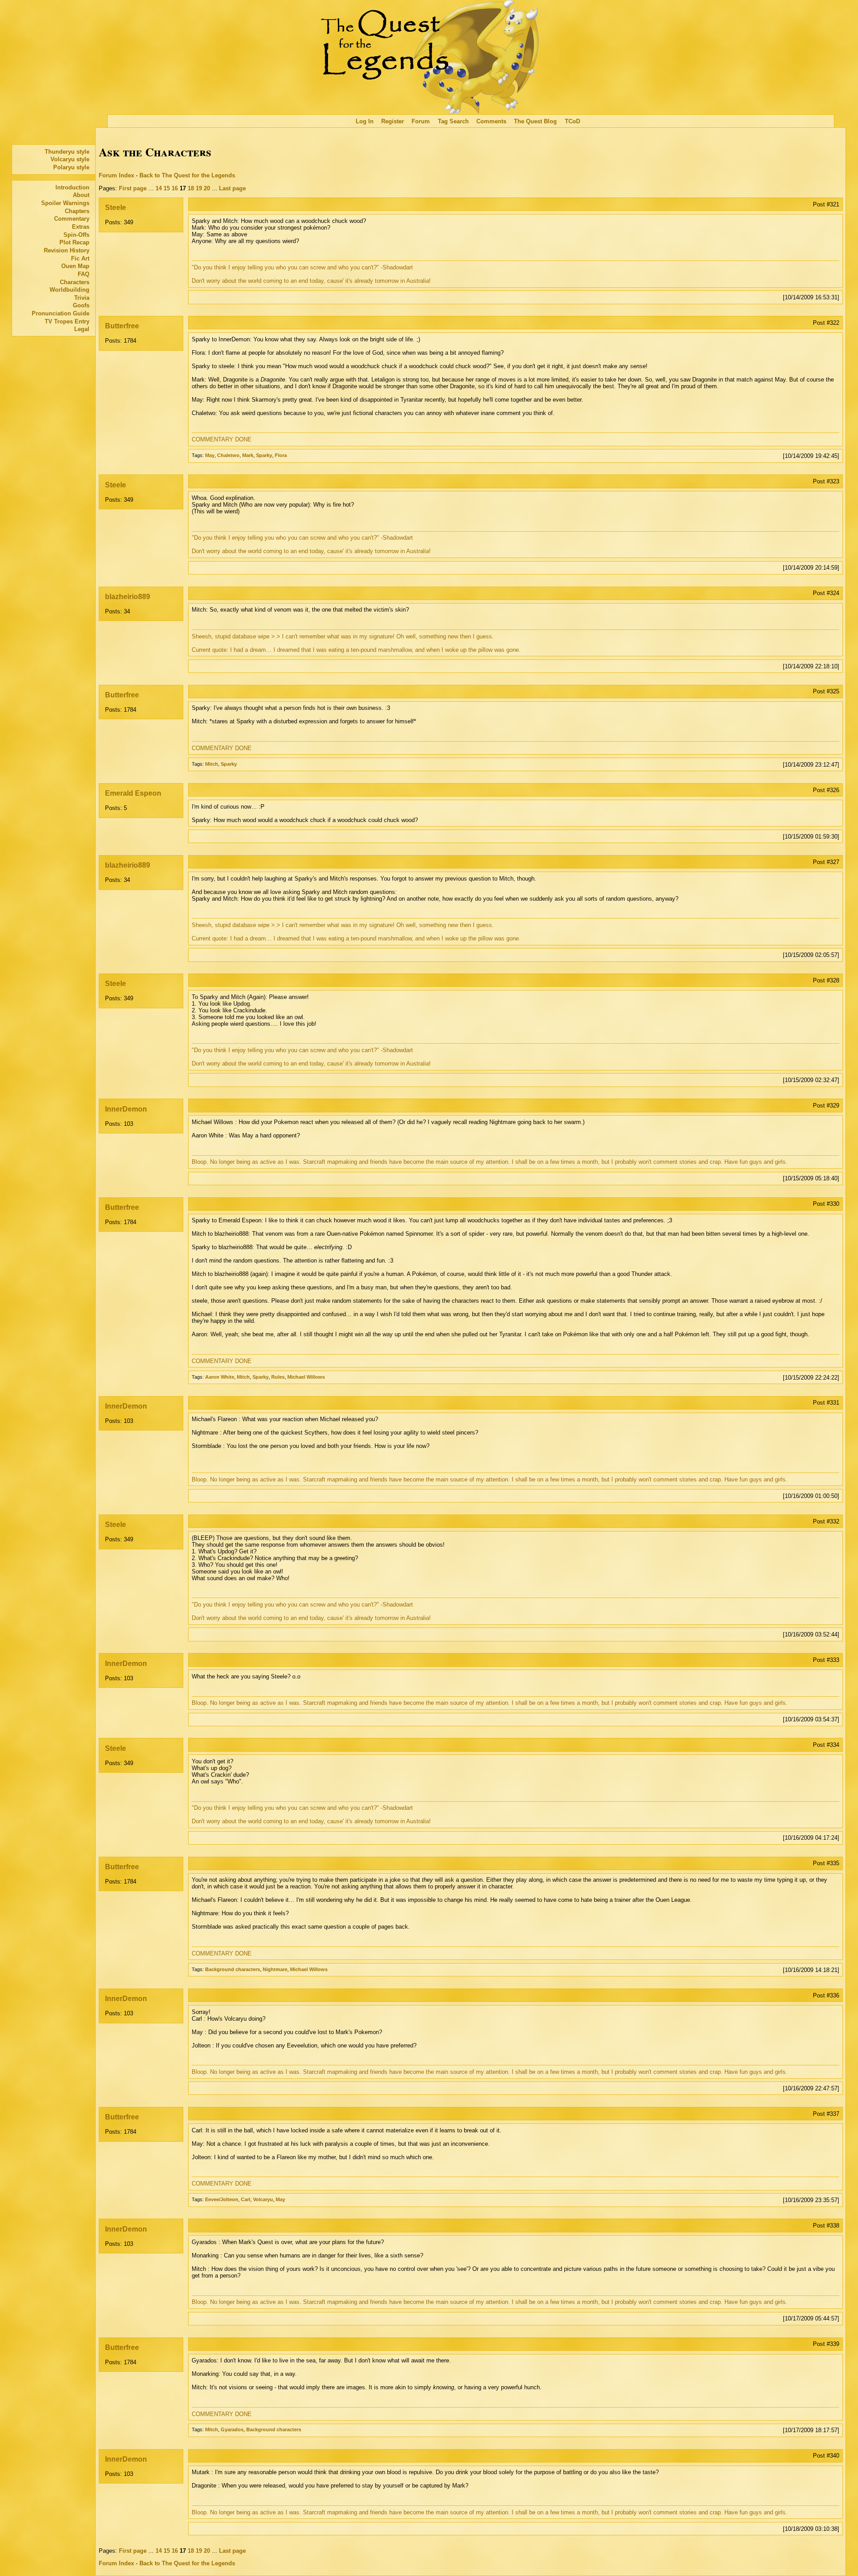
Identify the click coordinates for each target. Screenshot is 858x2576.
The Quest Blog (535, 121)
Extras (81, 227)
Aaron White (220, 1377)
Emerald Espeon (133, 793)
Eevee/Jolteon (222, 2199)
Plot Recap (74, 242)
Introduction (72, 187)
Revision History (67, 250)
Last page (232, 188)
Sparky (264, 455)
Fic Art (80, 258)
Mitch (212, 764)
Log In (365, 121)
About (81, 195)
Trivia (82, 298)
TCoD (572, 121)
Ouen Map (75, 266)
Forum (421, 121)
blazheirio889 (128, 597)
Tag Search (453, 121)
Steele (116, 208)
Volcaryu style (70, 159)
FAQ (84, 274)
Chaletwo (228, 455)
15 (167, 188)
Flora (281, 455)
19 (199, 188)
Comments (491, 121)
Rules (278, 1377)
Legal (82, 329)
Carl (246, 2199)
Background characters (233, 1969)
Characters (75, 282)
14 (159, 188)
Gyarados (232, 2429)
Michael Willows (306, 1377)
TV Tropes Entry (67, 321)
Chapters (77, 211)
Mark (248, 455)
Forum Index (116, 175)
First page (133, 188)
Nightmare (275, 1969)
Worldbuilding (69, 290)
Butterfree (122, 326)
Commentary (72, 219)
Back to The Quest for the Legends (187, 175)
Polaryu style (71, 167)
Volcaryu (263, 2199)
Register (393, 121)
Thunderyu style (67, 152)
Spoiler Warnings (65, 203)
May (210, 455)
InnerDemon (126, 1109)
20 (207, 188)
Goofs (81, 305)
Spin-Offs (76, 235)
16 (175, 188)
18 (191, 188)
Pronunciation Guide (61, 313)
